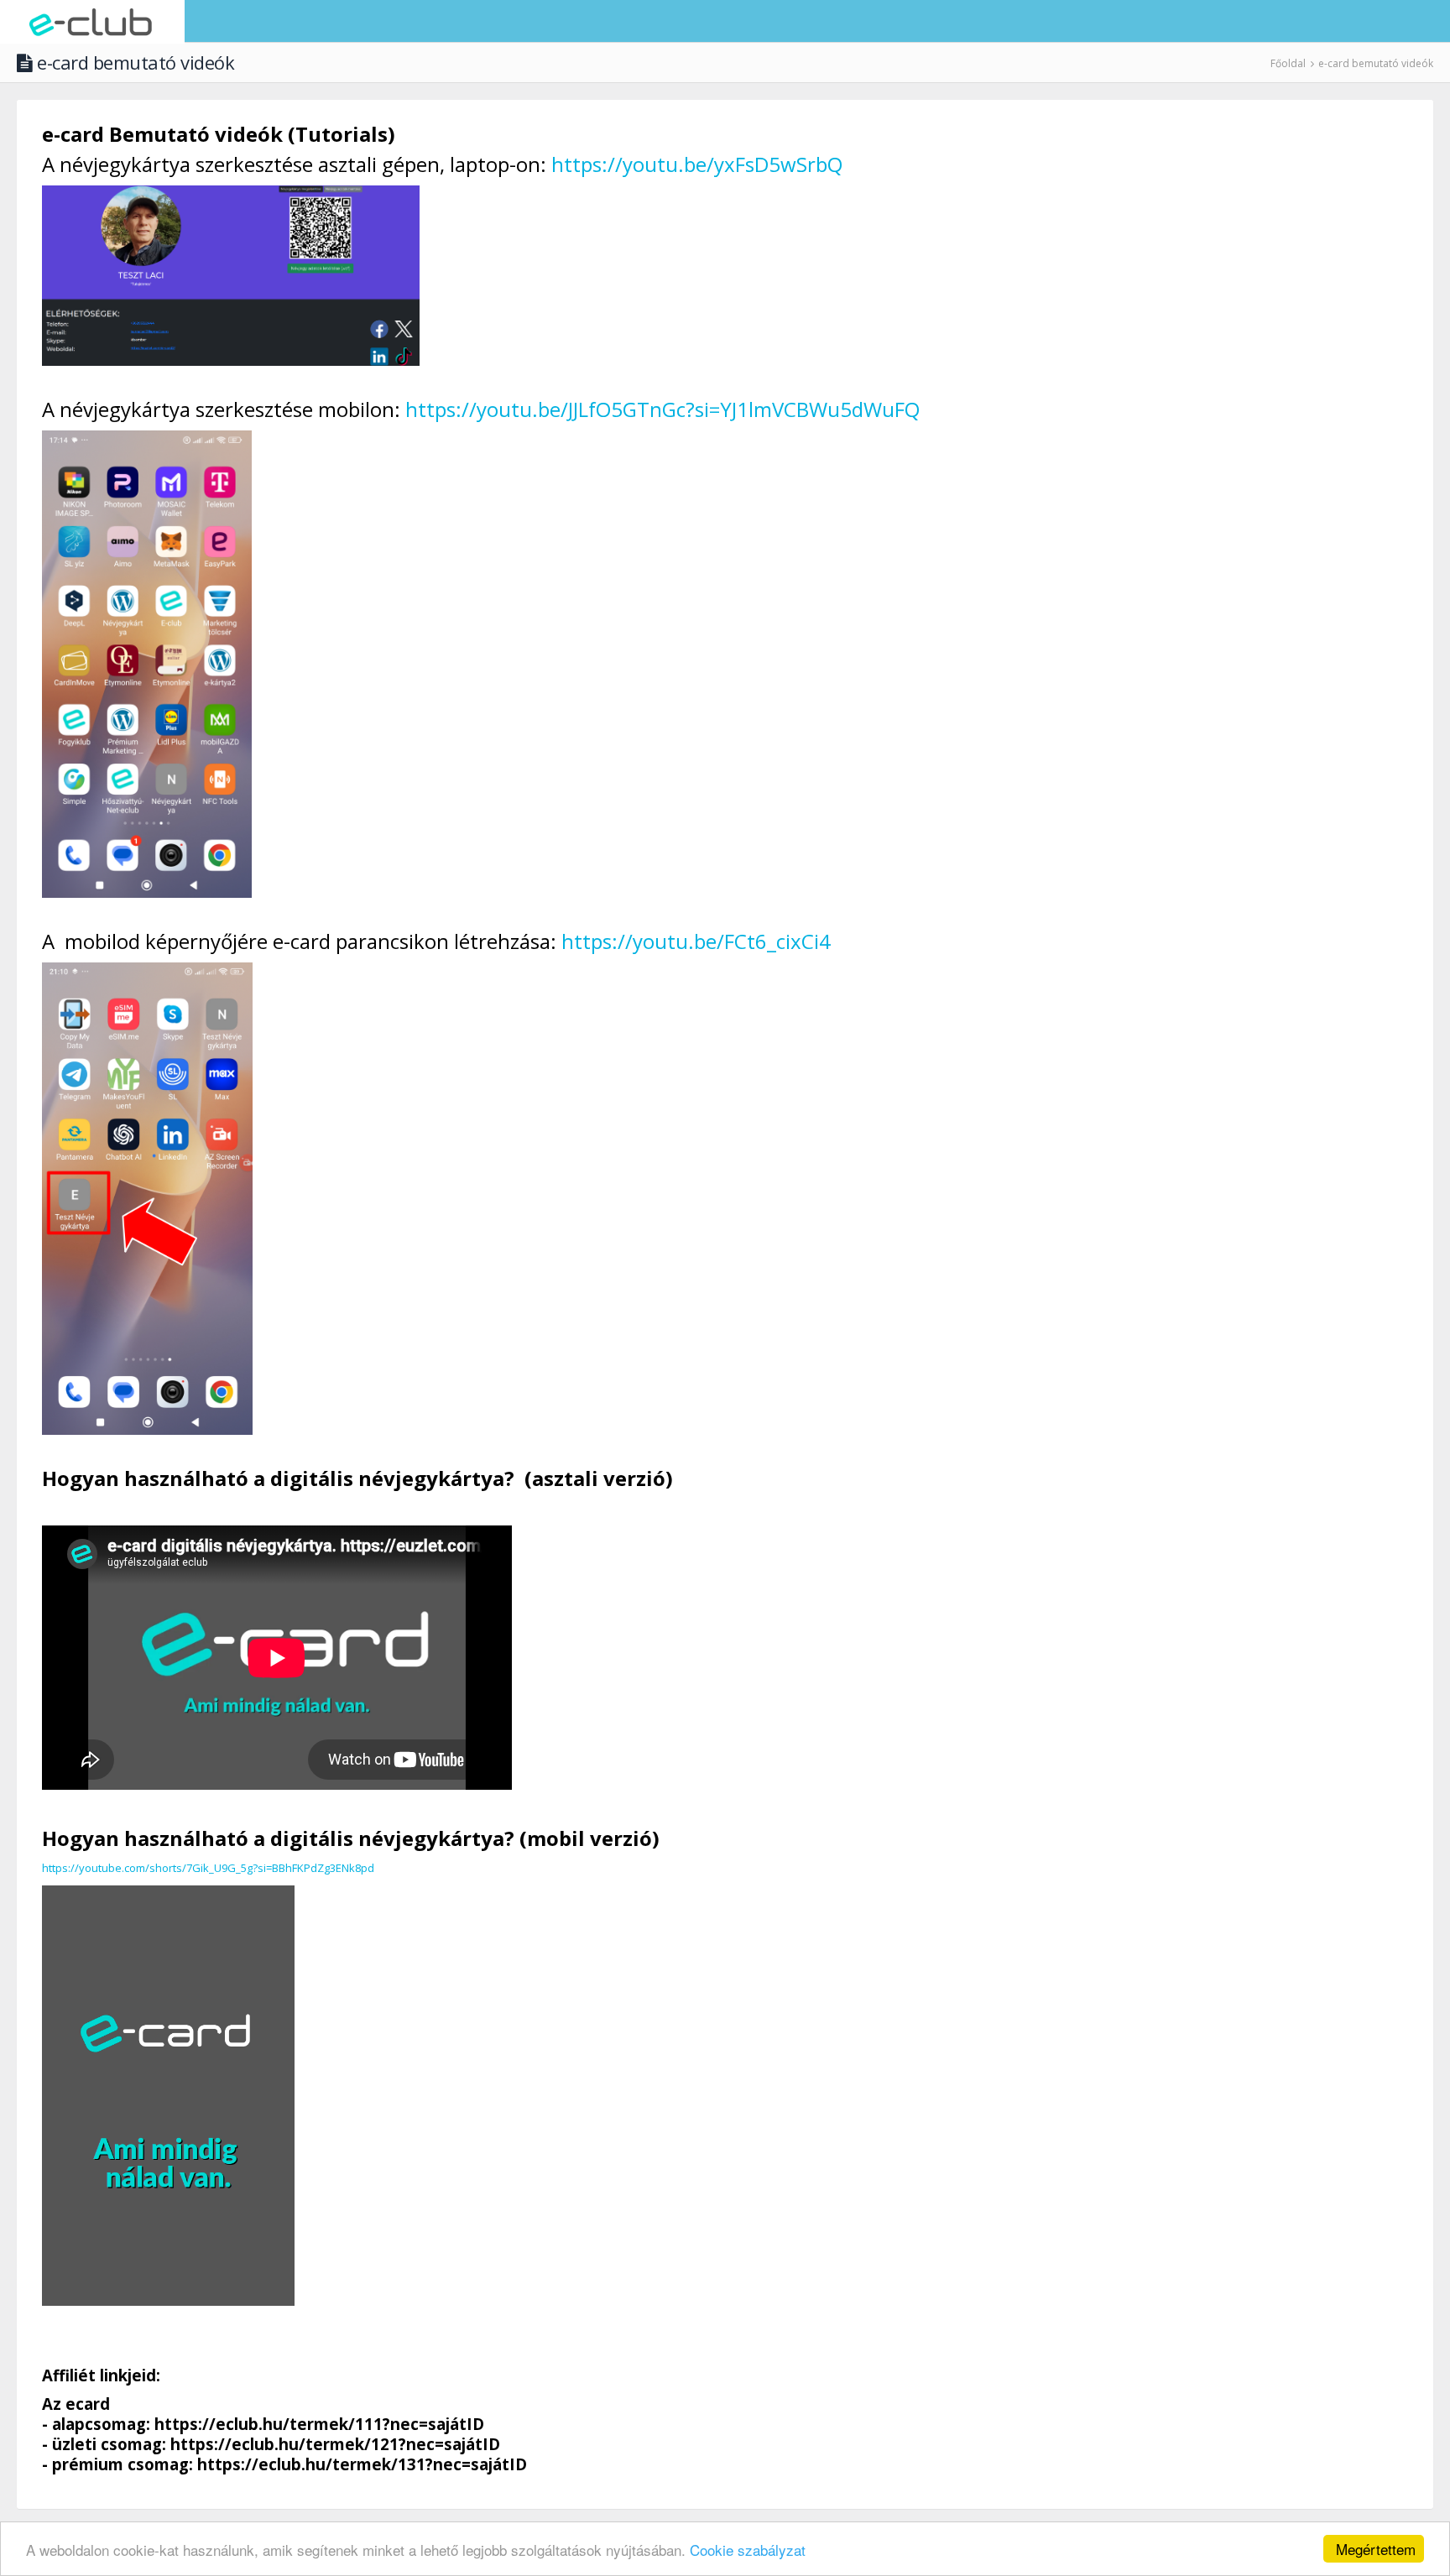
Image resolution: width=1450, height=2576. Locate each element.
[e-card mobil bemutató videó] (168, 2094)
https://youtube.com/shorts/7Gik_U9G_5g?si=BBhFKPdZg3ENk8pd (208, 1868)
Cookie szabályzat (748, 2550)
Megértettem (1376, 2549)
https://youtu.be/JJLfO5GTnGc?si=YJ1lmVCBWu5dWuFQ (662, 409)
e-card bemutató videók (1376, 63)
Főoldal (1288, 63)
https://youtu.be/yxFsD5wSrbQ (697, 164)
